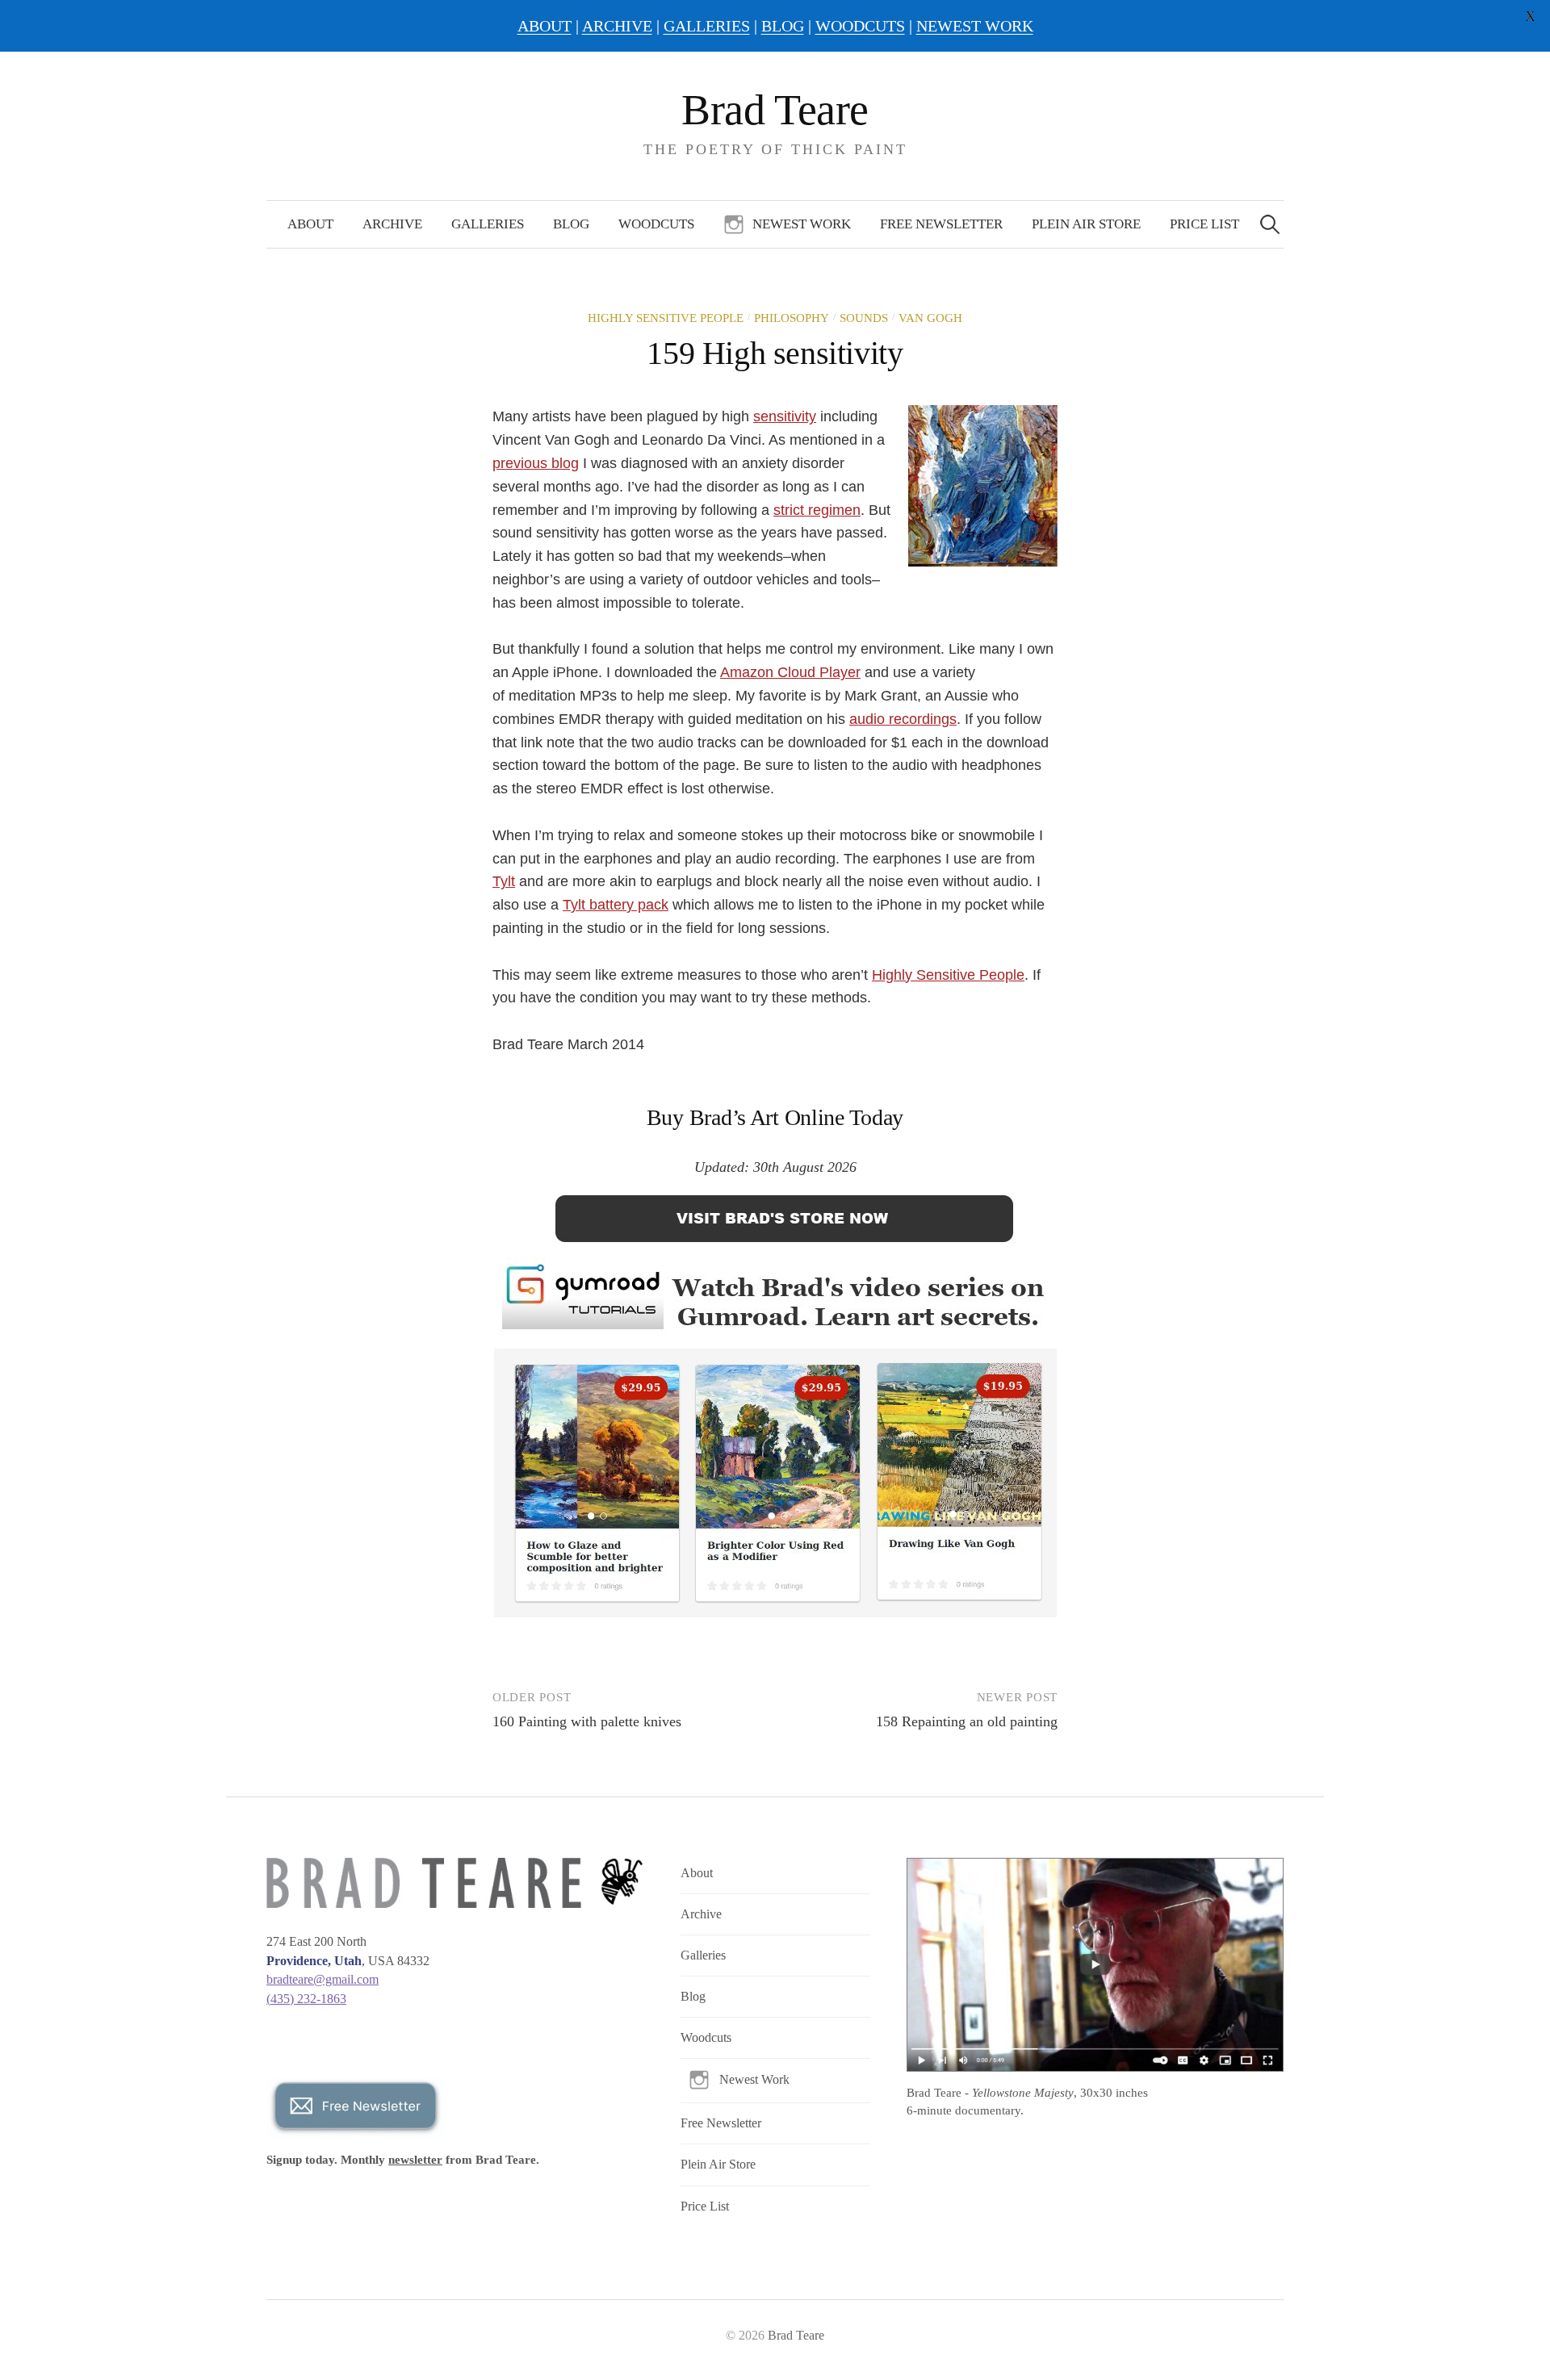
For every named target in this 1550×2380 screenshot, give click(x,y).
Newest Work (802, 224)
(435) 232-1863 (306, 1999)
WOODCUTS (860, 26)
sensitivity (785, 416)
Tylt (504, 881)
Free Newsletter (941, 224)
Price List (1204, 224)
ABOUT (545, 26)
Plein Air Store (1086, 224)
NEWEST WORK (975, 26)
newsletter (415, 2160)
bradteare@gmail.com (323, 1979)
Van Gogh (930, 318)
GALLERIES (707, 26)
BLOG (783, 26)
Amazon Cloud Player (790, 672)
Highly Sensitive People (666, 318)
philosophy (792, 318)
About (310, 224)
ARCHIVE (617, 26)
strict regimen (817, 510)
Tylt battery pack (616, 905)
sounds (864, 318)
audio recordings (903, 719)
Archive (392, 224)
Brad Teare (775, 110)
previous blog (536, 463)
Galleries (488, 224)
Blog (571, 224)
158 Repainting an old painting (967, 1721)
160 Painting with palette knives (587, 1721)
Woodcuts (656, 224)
